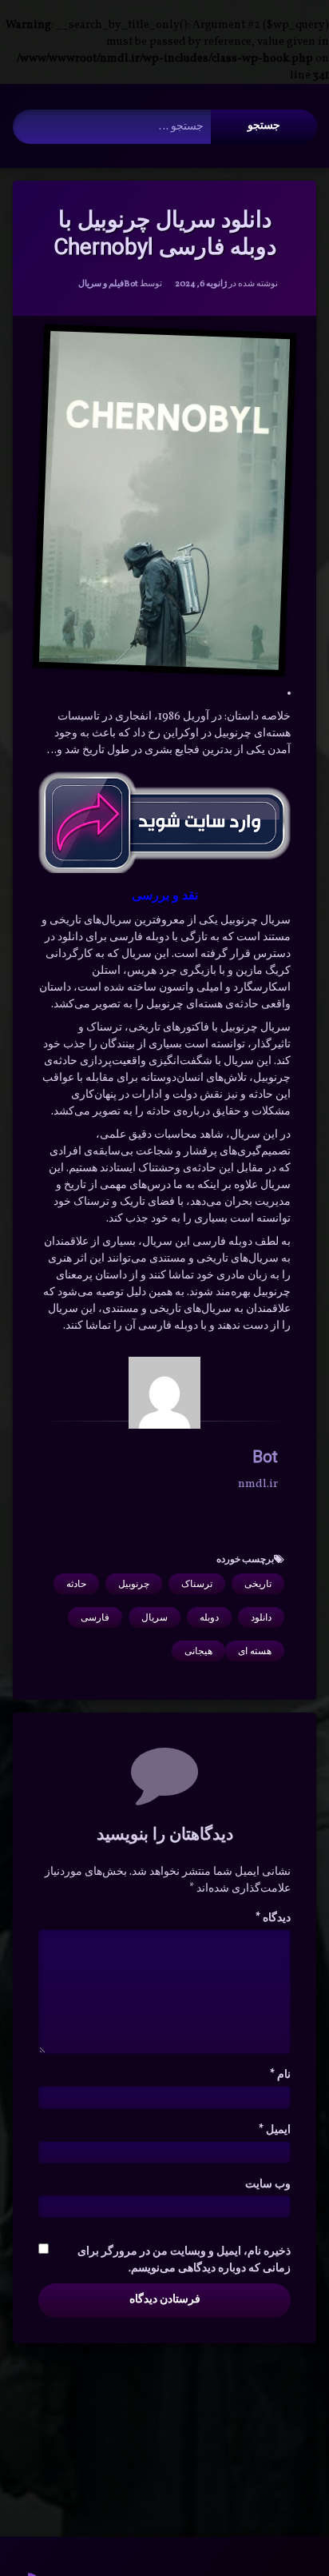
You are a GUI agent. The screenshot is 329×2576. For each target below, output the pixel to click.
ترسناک (197, 1584)
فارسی (95, 1617)
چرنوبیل (134, 1584)
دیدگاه (273, 1918)
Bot (131, 284)
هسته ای (255, 1651)
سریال (155, 1617)
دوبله (209, 1617)
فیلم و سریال (101, 284)
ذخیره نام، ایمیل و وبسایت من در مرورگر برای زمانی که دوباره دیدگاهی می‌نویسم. (184, 2260)
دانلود (261, 1617)
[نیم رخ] (164, 1393)
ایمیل (275, 2130)
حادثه (76, 1584)
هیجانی (198, 1651)
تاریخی (258, 1584)
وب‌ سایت (268, 2185)
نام (280, 2075)
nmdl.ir (258, 1484)
